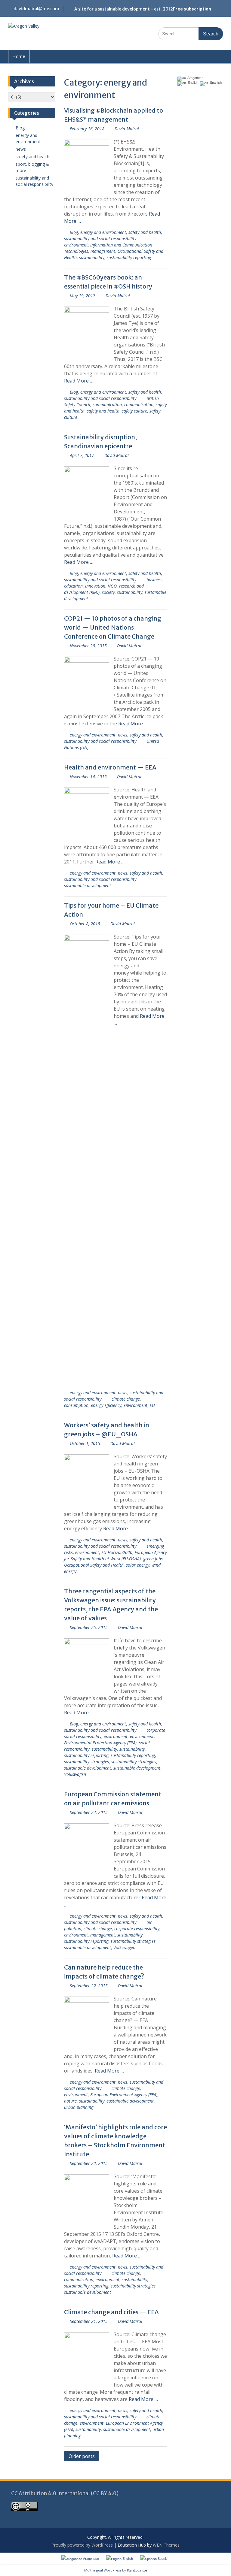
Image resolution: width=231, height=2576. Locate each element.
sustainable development (88, 886)
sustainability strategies (86, 1762)
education (73, 586)
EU (152, 1405)
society (108, 592)
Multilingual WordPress (103, 2570)
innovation (95, 586)
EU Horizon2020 (117, 1552)
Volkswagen (75, 1774)
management (103, 251)
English (192, 83)
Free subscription (192, 9)
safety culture (134, 411)
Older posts (82, 2456)
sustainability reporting (129, 257)
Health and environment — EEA (110, 767)
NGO (112, 586)
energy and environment (103, 232)
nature (70, 2101)
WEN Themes (166, 2545)
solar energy (138, 1565)
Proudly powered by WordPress (82, 2545)
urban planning (79, 2107)
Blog (74, 232)
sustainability (92, 257)
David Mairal (127, 129)
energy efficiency (106, 1405)
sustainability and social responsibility (100, 239)
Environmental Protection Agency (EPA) (100, 1743)
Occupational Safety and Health (94, 1565)
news (123, 735)
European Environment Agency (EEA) (124, 2095)
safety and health (145, 232)
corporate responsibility (137, 1929)
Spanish (215, 83)
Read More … (79, 381)
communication (107, 405)
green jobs (153, 1559)
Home (19, 56)
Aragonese (195, 78)
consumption (76, 1405)
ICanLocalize (137, 2570)
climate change (126, 1399)
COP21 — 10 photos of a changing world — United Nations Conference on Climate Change (113, 627)
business (154, 580)
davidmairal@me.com (36, 9)
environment (76, 245)
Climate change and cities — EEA (111, 2312)
